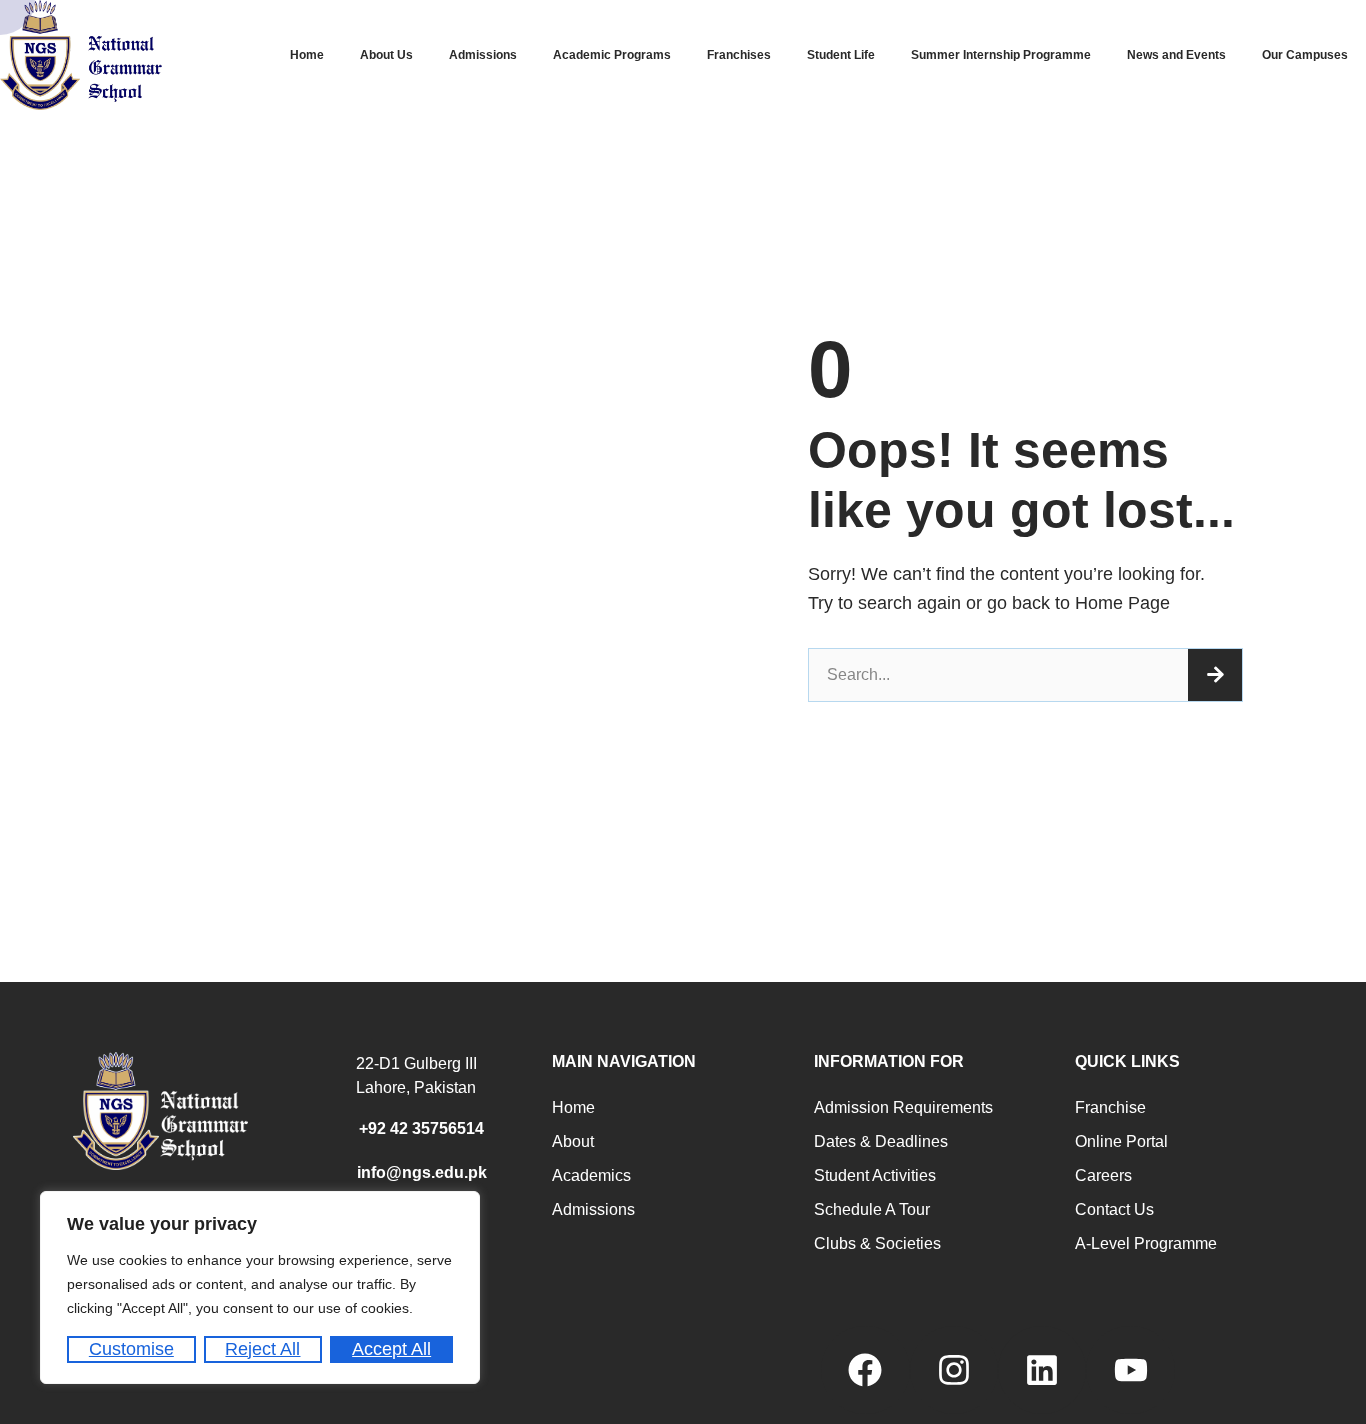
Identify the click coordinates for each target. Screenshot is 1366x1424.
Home (307, 55)
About (573, 1141)
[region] (260, 1287)
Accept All (391, 1349)
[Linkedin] (1042, 1370)
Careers (1103, 1175)
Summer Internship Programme (1001, 55)
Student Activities (875, 1175)
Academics (591, 1175)
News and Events (1176, 55)
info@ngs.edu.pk (422, 1172)
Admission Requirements (903, 1107)
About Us (386, 55)
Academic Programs (612, 55)
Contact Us (1114, 1209)
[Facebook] (865, 1370)
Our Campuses (1305, 55)
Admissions (483, 55)
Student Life (841, 55)
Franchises (739, 55)
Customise (131, 1349)
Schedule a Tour (872, 1209)
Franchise (1110, 1107)
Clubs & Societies (877, 1243)
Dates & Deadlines (881, 1141)
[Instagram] (954, 1370)
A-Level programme (1146, 1243)
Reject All (262, 1349)
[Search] (1215, 675)
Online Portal (1121, 1141)
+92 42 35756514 (421, 1128)
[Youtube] (1130, 1370)
